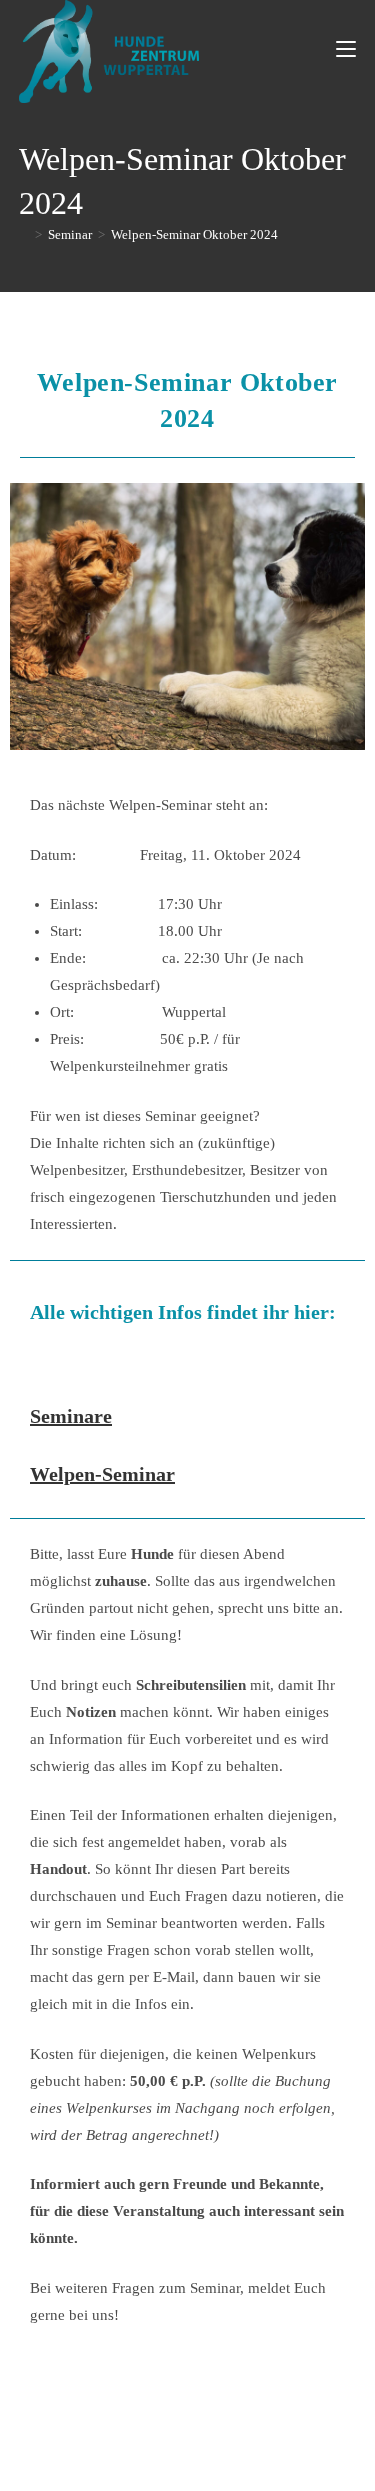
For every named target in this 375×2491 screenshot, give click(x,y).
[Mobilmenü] (346, 49)
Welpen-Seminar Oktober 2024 (194, 234)
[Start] (24, 234)
